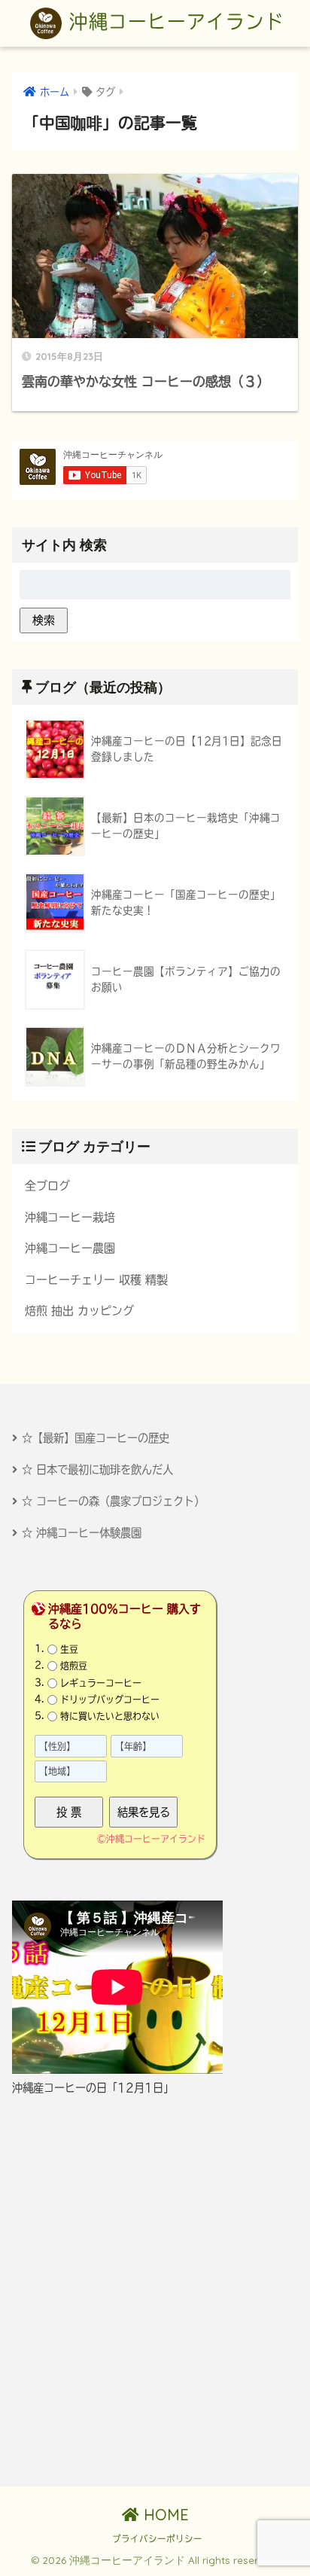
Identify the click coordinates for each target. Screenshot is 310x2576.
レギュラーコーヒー (101, 1682)
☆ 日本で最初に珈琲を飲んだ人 (97, 1469)
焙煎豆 (74, 1666)
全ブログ (47, 1186)
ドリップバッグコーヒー (110, 1700)
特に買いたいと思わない (110, 1716)
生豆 (69, 1649)
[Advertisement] (155, 2291)
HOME (164, 2515)
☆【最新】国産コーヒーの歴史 (96, 1438)
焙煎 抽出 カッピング (79, 1311)
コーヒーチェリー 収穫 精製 (96, 1280)
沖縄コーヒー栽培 (70, 1217)
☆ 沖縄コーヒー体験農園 (82, 1533)
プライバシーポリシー (157, 2539)
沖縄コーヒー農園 (70, 1248)
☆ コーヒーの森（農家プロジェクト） (113, 1501)
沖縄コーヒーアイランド (173, 21)
